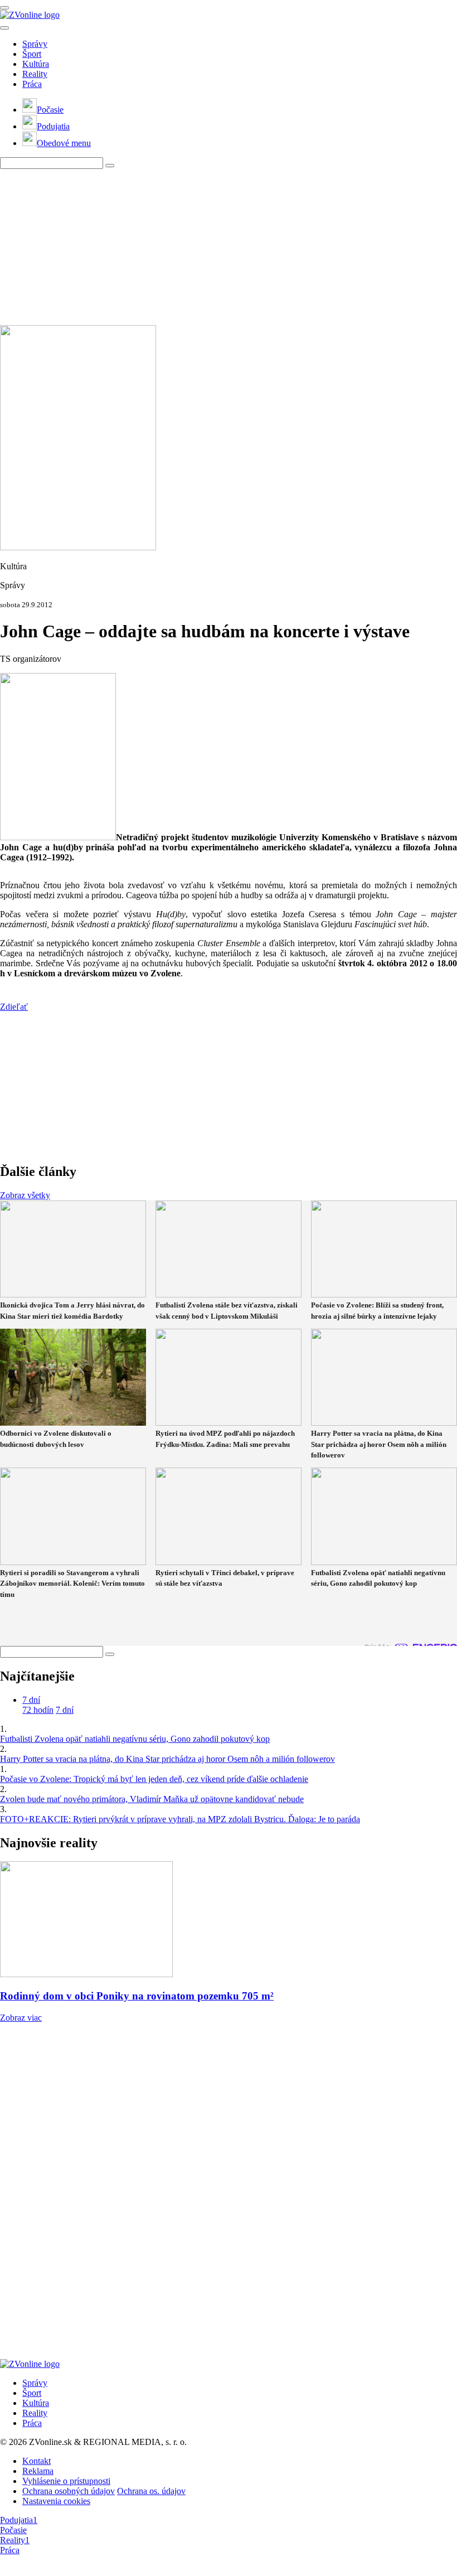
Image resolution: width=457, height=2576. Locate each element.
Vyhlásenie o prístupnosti (66, 2481)
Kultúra (36, 64)
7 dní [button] (31, 1700)
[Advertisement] (229, 247)
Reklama (38, 2471)
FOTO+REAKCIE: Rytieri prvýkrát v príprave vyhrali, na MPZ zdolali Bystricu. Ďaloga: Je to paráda (180, 1819)
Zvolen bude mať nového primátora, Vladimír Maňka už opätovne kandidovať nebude (152, 1799)
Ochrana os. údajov (151, 2491)
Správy (35, 44)
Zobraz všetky (25, 1195)
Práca (32, 84)
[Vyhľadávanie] (110, 166)
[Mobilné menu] (4, 8)
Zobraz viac (21, 2018)
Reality (35, 74)
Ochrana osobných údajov (69, 2491)
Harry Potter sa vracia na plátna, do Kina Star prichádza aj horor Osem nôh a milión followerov (167, 1759)
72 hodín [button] (38, 1710)
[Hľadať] (4, 28)
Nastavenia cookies (56, 2501)
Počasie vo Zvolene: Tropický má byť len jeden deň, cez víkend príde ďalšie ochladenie (154, 1779)
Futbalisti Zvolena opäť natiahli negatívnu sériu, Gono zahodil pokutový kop (135, 1739)
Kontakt (37, 2461)
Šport (32, 54)
